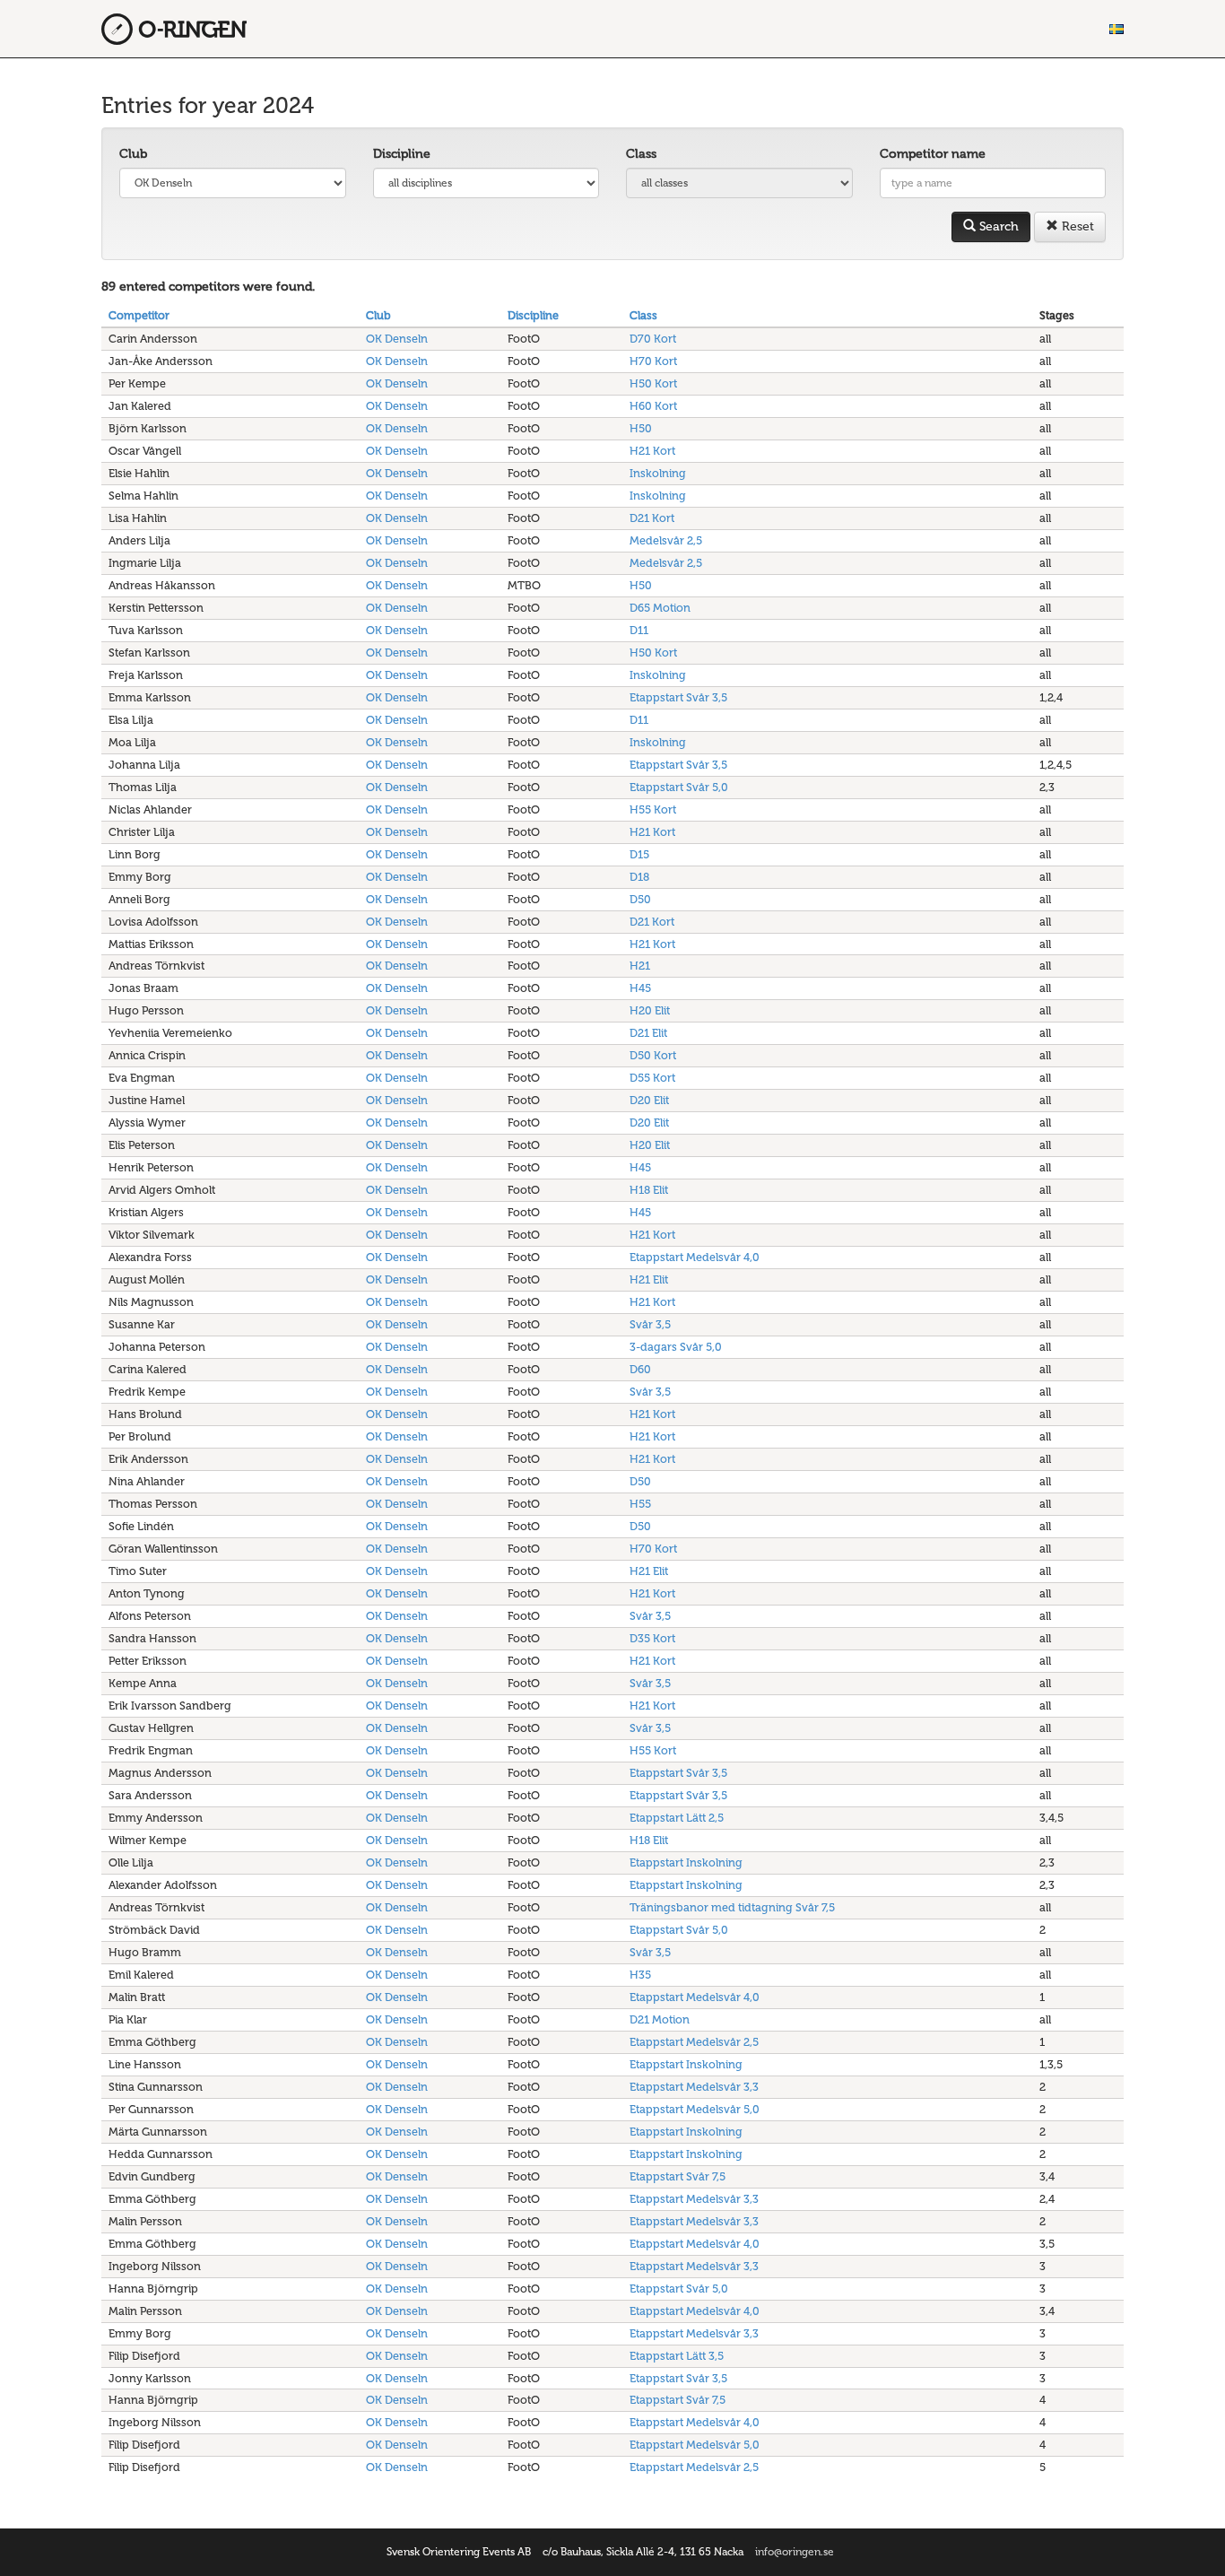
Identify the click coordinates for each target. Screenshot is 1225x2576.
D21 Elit (648, 1033)
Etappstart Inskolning (686, 1862)
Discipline (402, 154)
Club (133, 154)
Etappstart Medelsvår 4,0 (695, 1257)
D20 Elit (649, 1100)
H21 (640, 966)
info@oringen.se (795, 2552)
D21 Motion (660, 2019)
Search (997, 226)
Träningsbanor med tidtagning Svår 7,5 (732, 1907)
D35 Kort (652, 1638)
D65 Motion (660, 608)
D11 (639, 630)
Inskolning (658, 473)
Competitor (139, 315)
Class (641, 154)
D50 (640, 899)
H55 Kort (653, 809)
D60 (640, 1369)
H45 (640, 988)
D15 (639, 854)
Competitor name (933, 154)
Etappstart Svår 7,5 (678, 2176)
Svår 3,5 (650, 1324)
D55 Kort (652, 1078)
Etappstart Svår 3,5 (678, 697)
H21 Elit (649, 1279)
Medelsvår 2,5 (666, 540)
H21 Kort (652, 451)
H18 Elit (649, 1190)
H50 (641, 428)
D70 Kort (653, 339)
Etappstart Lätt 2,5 (677, 1818)
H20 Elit (650, 1010)
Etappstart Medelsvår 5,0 (695, 2109)
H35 (640, 1975)
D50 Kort (653, 1055)
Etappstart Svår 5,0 (679, 787)
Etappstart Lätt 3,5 (677, 2356)
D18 (639, 877)
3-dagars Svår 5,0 (676, 1347)
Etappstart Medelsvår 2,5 (694, 2042)
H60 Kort (653, 406)
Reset (1076, 226)
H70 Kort (653, 361)
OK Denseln (397, 339)
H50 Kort (653, 383)
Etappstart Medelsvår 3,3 (694, 2087)
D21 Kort (652, 518)
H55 (640, 1504)
